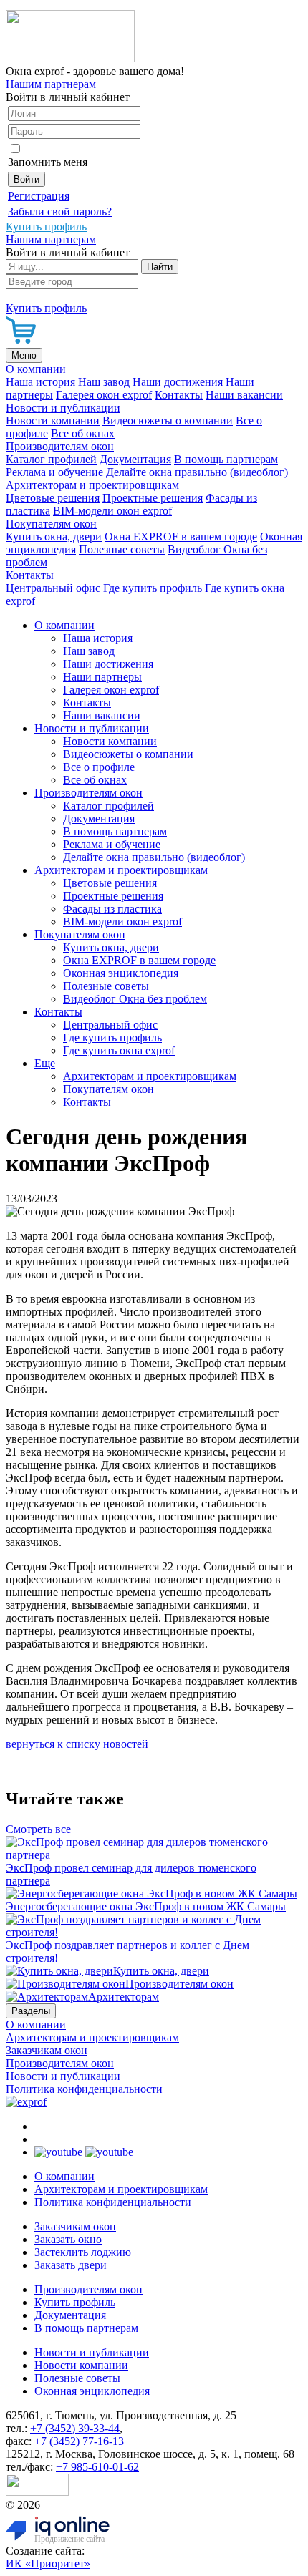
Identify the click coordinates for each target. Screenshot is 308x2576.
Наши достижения (178, 382)
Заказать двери (71, 2265)
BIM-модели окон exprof (112, 511)
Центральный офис (53, 588)
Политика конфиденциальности (84, 2089)
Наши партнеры (102, 677)
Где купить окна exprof (119, 1050)
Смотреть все (38, 1829)
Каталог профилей (51, 459)
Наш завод (104, 382)
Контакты (179, 395)
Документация (135, 459)
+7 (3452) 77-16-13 (79, 2441)
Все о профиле (99, 767)
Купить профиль (75, 2302)
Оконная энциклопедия (121, 973)
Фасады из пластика (112, 909)
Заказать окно (68, 2239)
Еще (45, 1063)
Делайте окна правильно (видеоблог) (197, 472)
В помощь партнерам (226, 459)
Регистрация (39, 196)
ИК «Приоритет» (48, 2563)
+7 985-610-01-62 (97, 2467)
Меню (24, 355)
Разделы (31, 2011)
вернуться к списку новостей (77, 1744)
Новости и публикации (63, 408)
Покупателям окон (51, 524)
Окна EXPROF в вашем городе (181, 536)
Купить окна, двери (54, 536)
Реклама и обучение (54, 472)
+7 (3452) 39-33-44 (75, 2428)
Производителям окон (60, 446)
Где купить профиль (153, 588)
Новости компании (53, 421)
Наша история (40, 382)
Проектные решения (153, 498)
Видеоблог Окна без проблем (135, 999)
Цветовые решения (53, 498)
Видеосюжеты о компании (168, 421)
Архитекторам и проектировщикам (92, 485)
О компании (36, 369)
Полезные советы (122, 549)
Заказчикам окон (47, 2050)
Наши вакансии (244, 395)
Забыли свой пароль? (60, 212)
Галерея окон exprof (104, 395)
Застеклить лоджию (83, 2252)
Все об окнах (83, 433)
